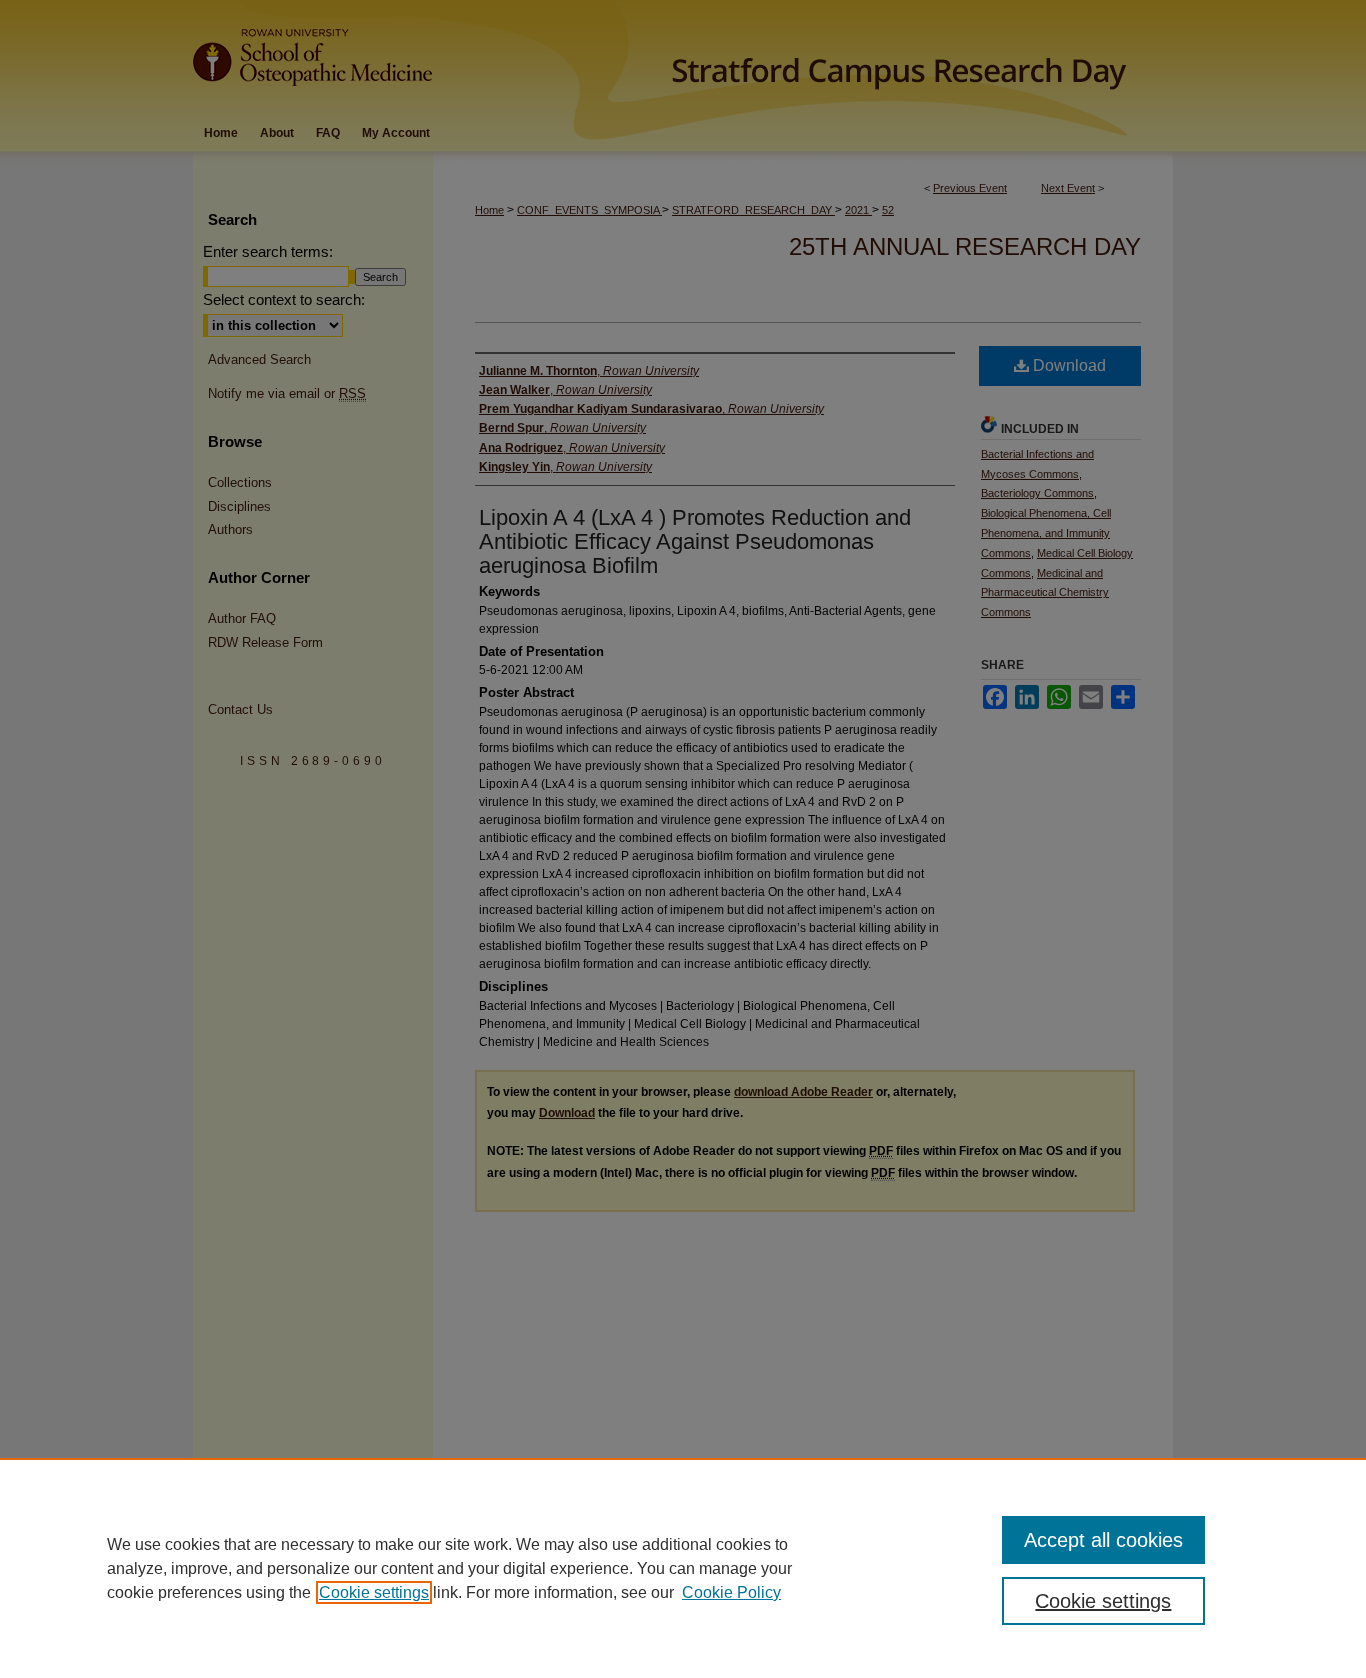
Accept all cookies (1103, 1540)
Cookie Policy (731, 1592)
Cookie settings (374, 1592)
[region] (683, 1568)
